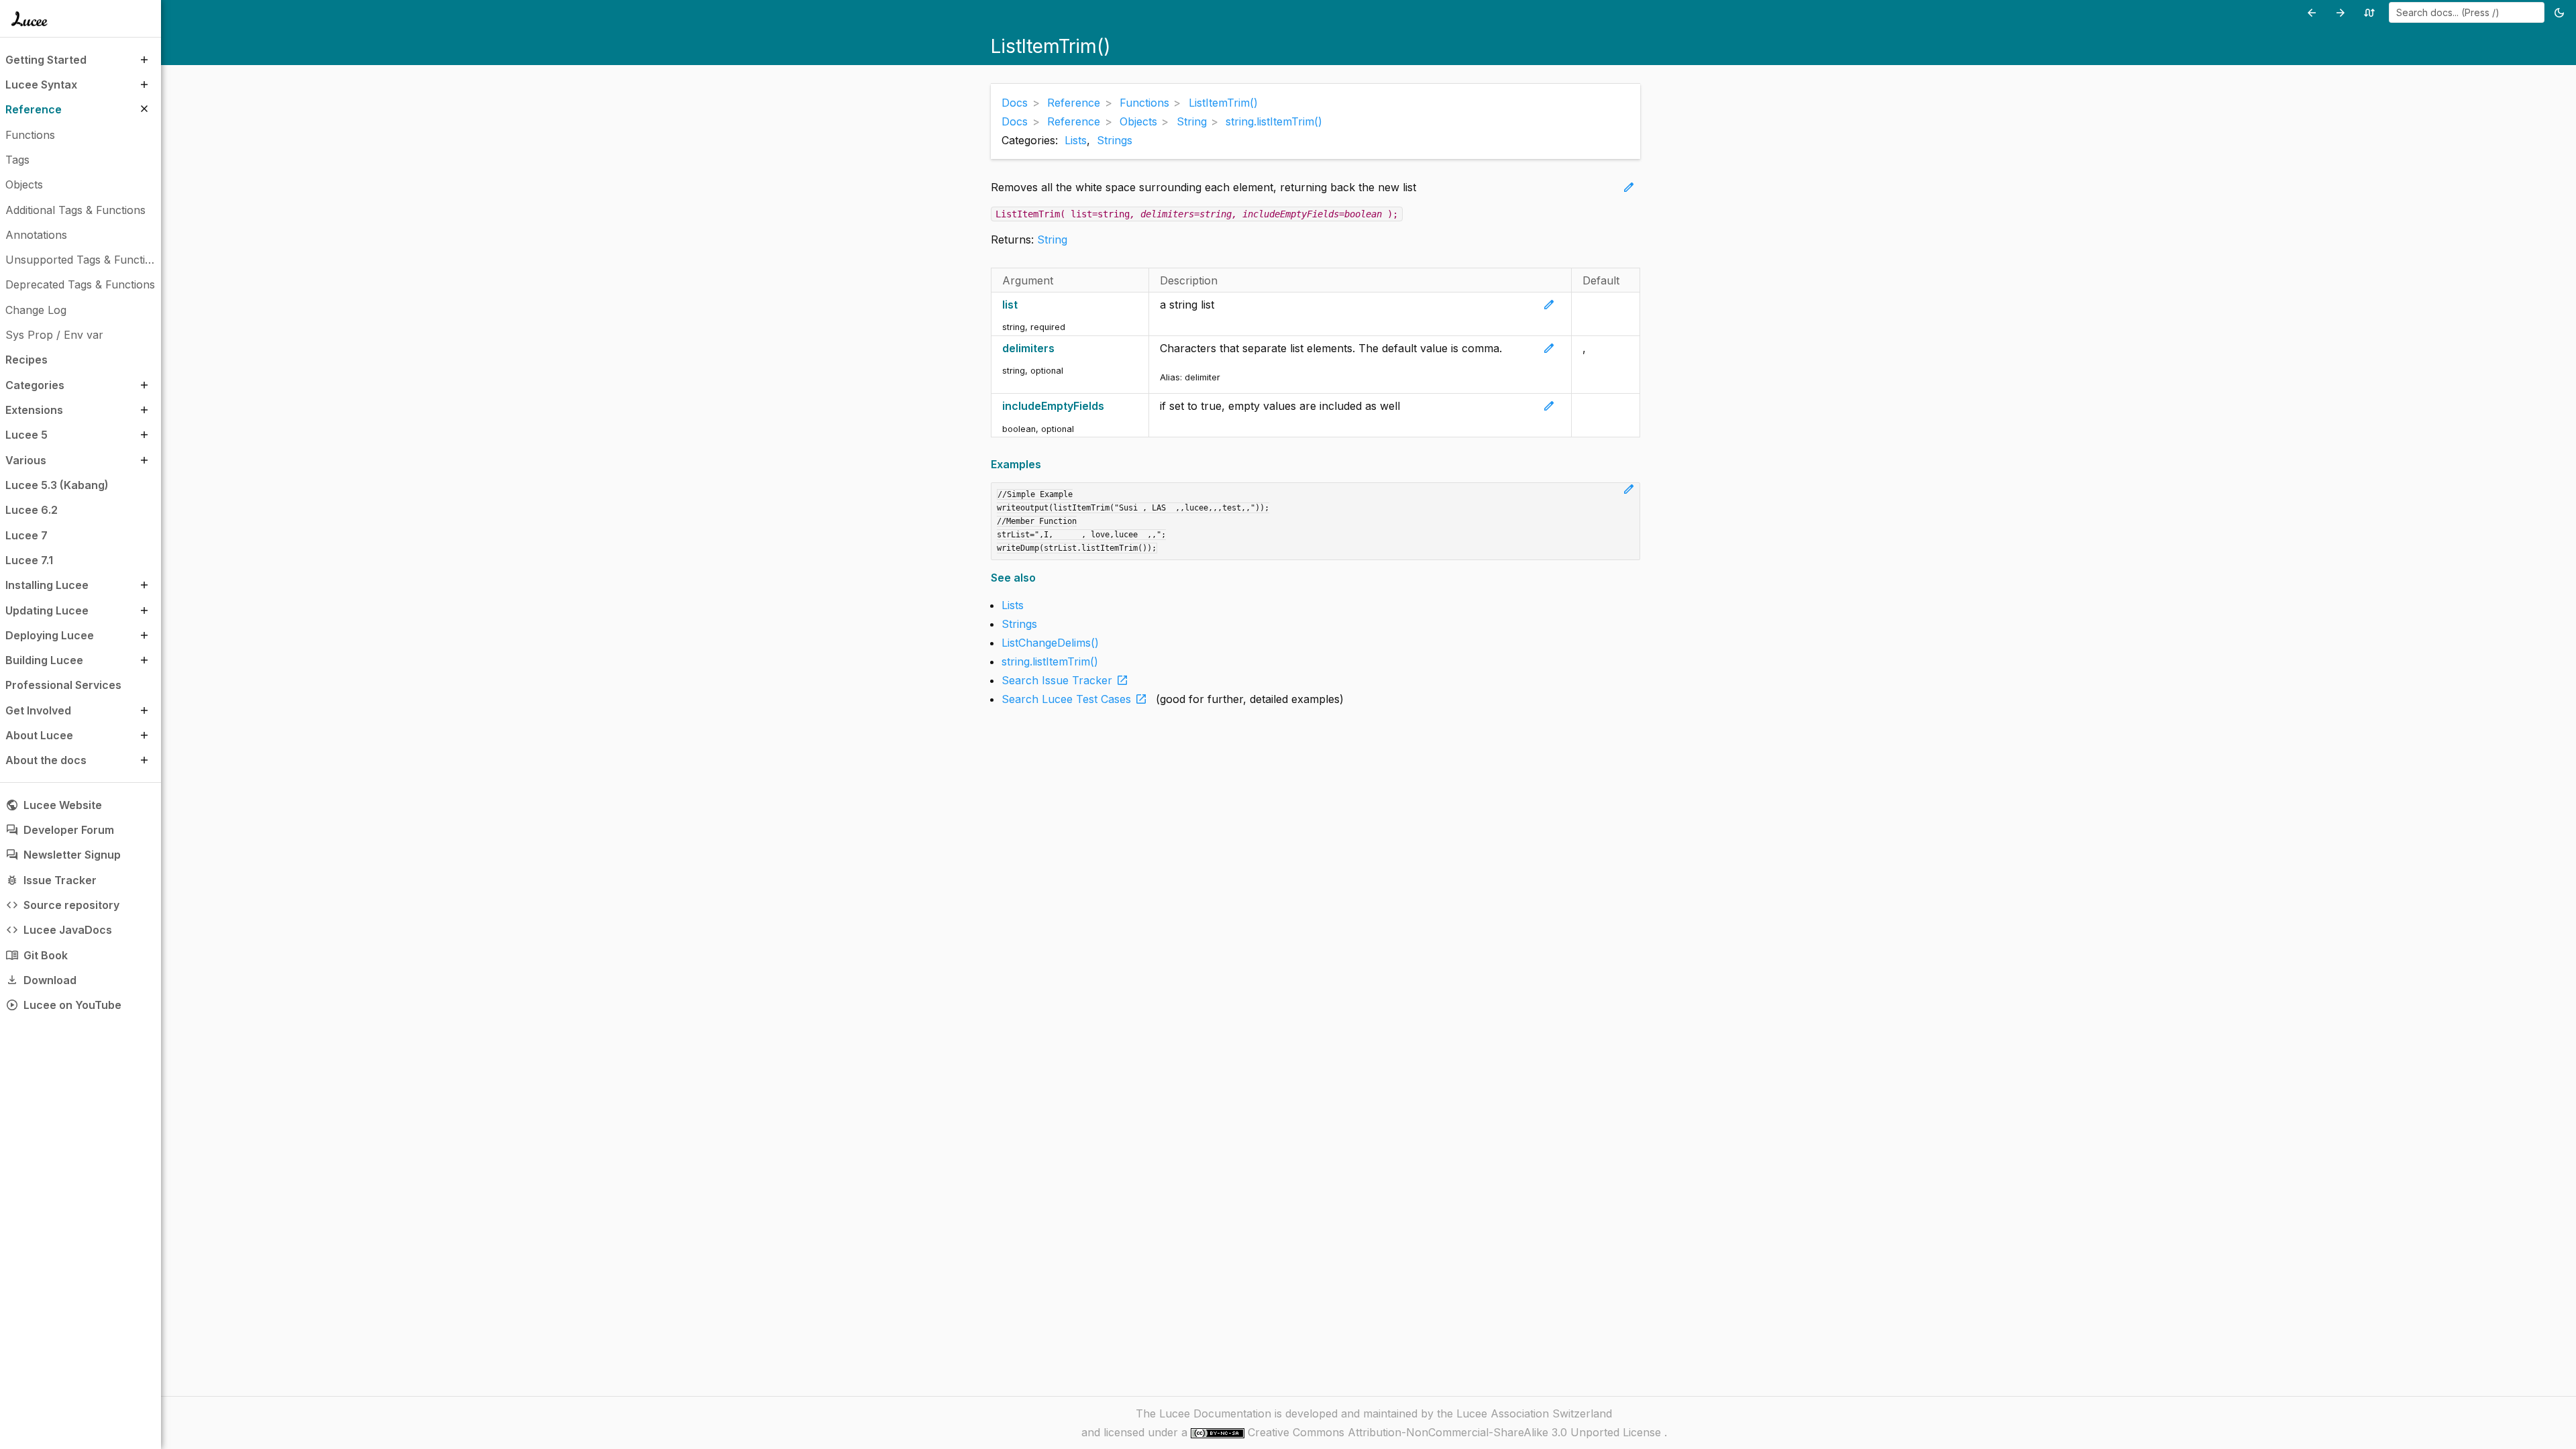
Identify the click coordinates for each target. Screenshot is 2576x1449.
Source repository (62, 905)
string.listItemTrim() (1050, 661)
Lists (1076, 140)
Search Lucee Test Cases (1075, 699)
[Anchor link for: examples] (1045, 465)
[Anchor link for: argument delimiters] (1062, 348)
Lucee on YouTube (63, 1005)
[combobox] (2467, 12)
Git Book (37, 955)
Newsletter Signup (63, 855)
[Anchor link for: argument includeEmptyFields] (1111, 406)
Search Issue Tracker (1065, 680)
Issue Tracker (51, 880)
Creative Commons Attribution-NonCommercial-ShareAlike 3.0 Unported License (1456, 1432)
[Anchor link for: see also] (1040, 578)
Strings (1115, 140)
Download (41, 980)
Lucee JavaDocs (59, 930)
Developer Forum (60, 830)
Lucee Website (54, 805)
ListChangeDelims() (1050, 643)
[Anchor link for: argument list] (1025, 305)
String (1052, 239)
